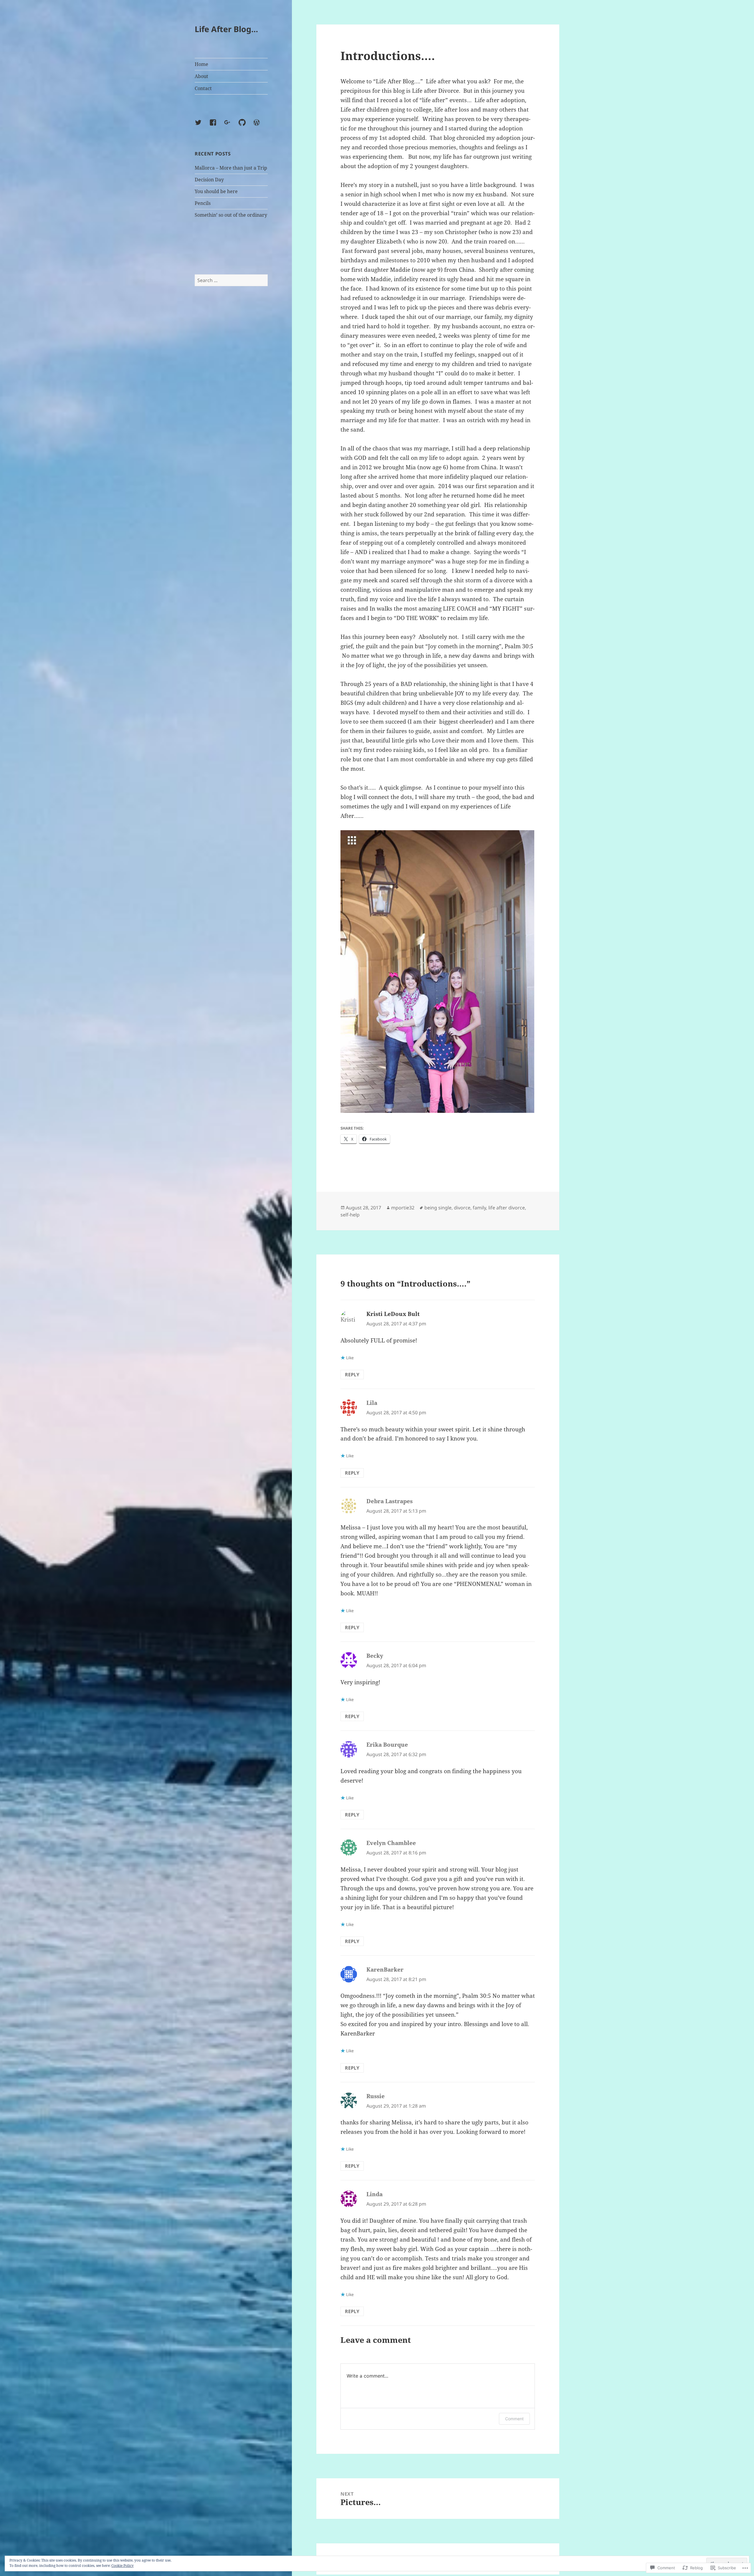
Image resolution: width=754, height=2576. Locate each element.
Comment (514, 2419)
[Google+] (231, 126)
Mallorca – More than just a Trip (231, 168)
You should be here (216, 191)
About (201, 76)
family (479, 1208)
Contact (203, 88)
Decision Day (209, 180)
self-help (350, 1215)
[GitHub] (246, 126)
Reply (352, 1375)
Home (201, 64)
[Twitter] (202, 126)
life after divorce (507, 1208)
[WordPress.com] (260, 126)
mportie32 (403, 1208)
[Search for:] (231, 280)
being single (438, 1208)
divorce (462, 1208)
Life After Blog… (226, 29)
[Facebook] (216, 126)
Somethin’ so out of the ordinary (231, 215)
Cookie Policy (123, 2566)
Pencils (203, 203)
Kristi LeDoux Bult (393, 1314)
